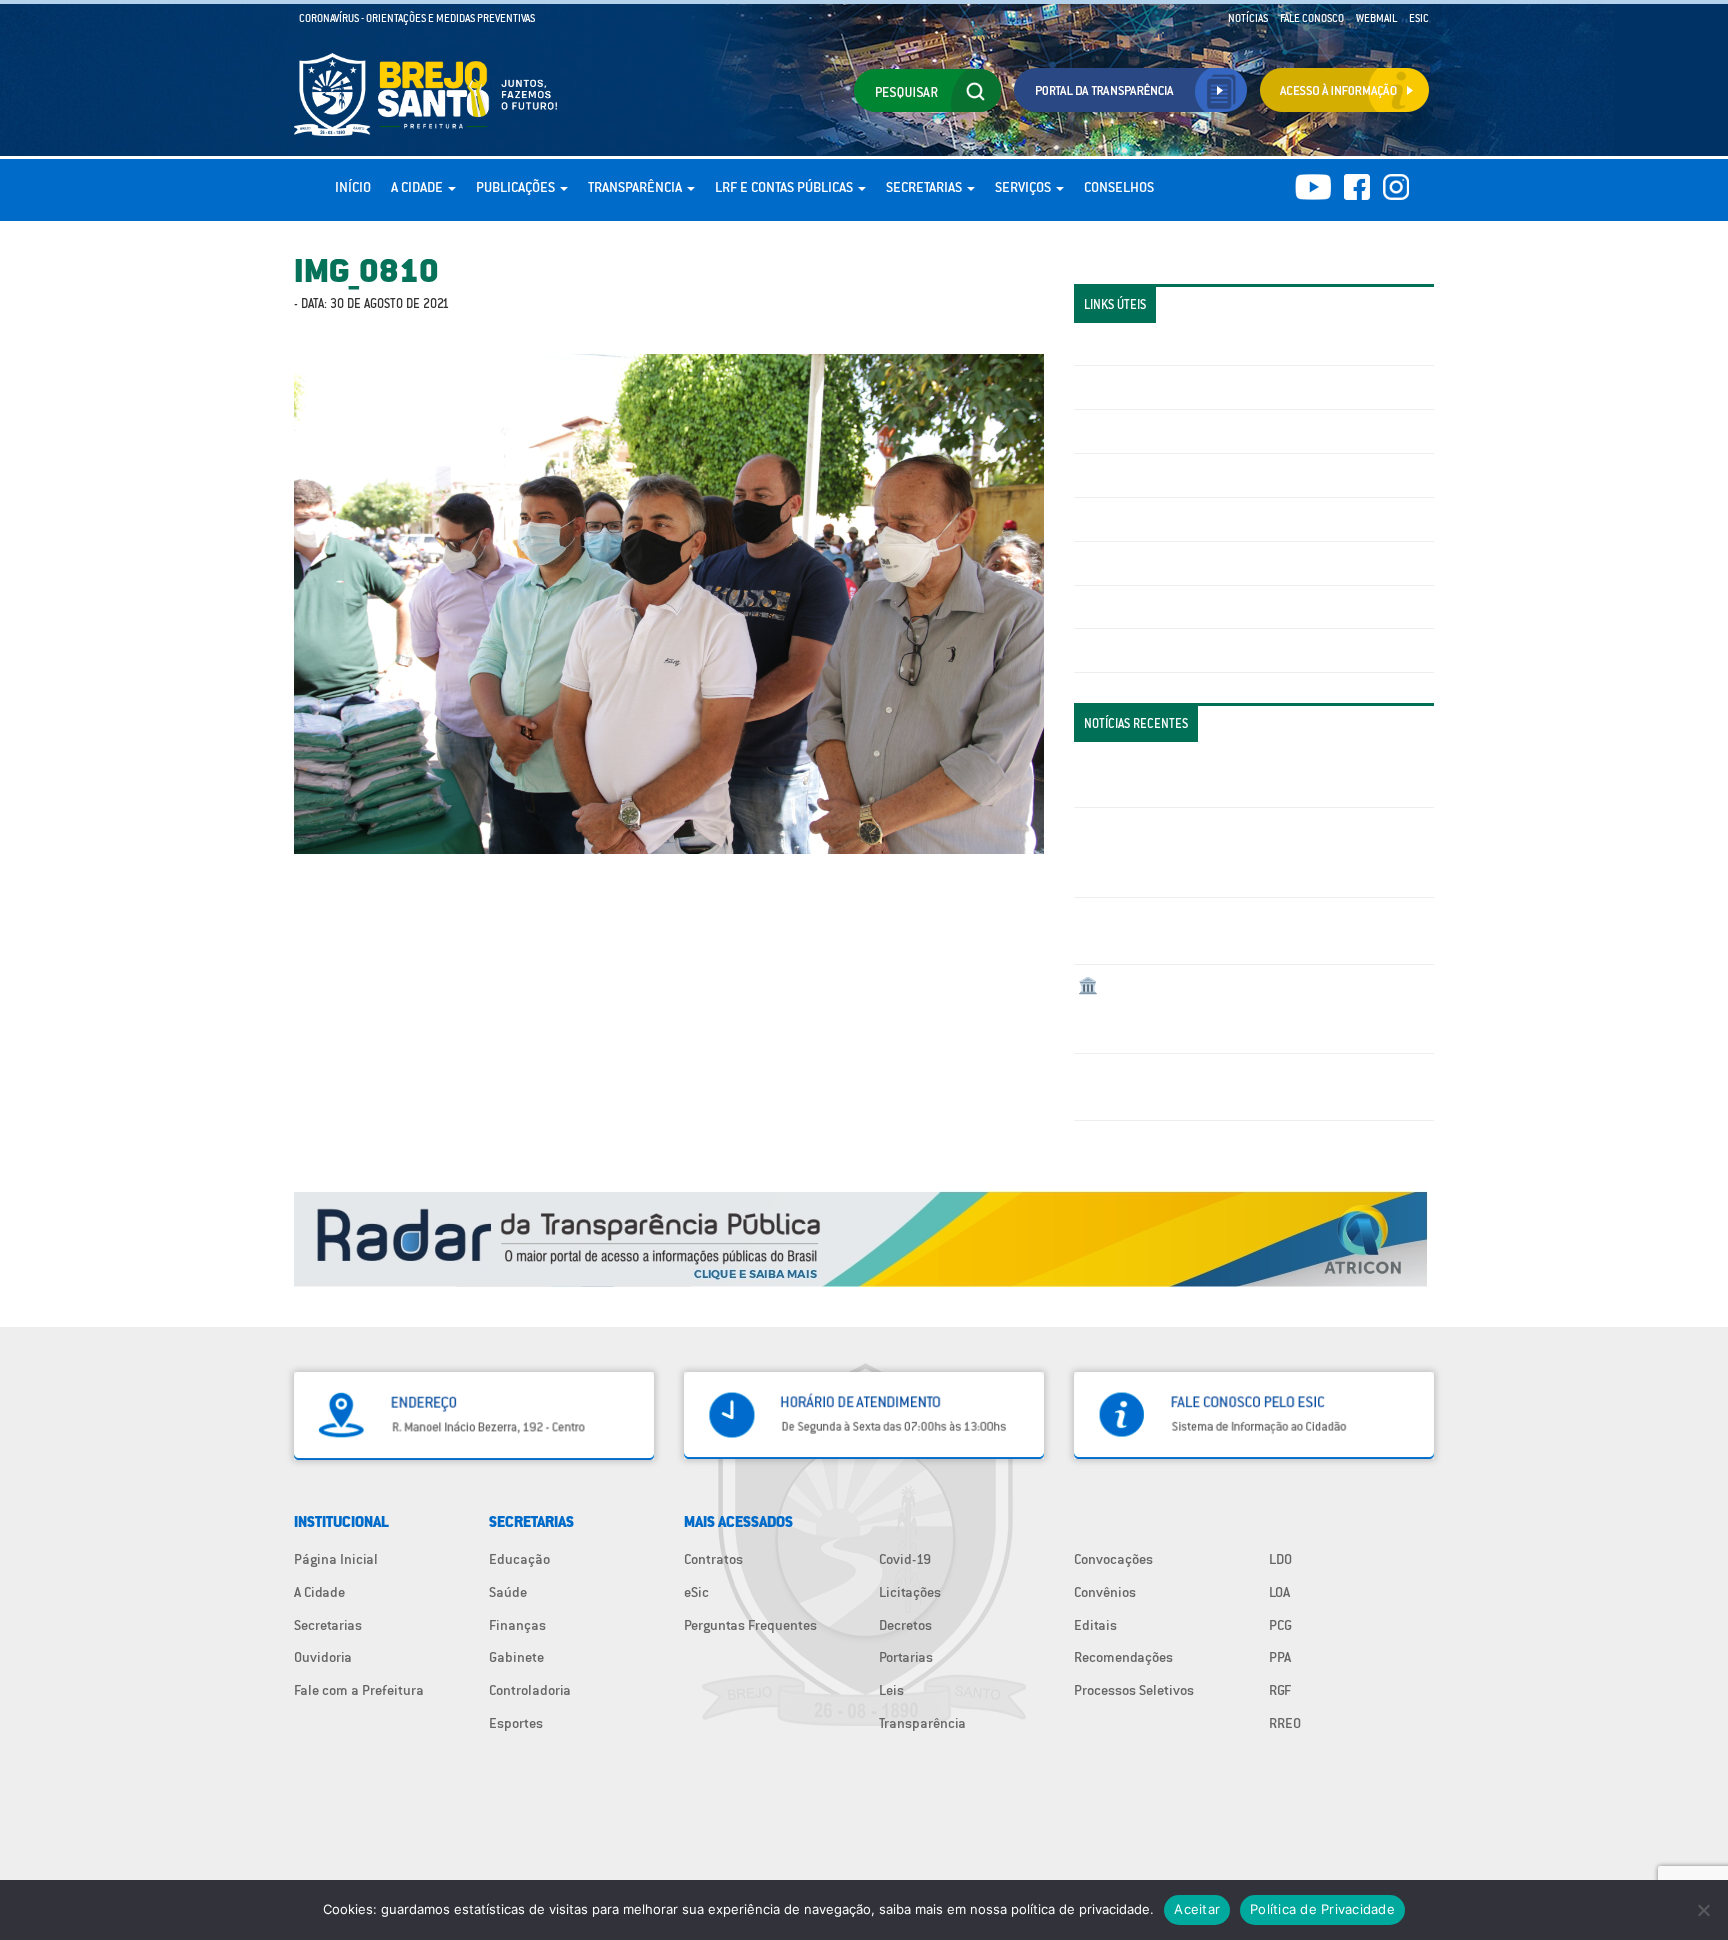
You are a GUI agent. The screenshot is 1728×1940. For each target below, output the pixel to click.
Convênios (1105, 1592)
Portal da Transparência (1149, 344)
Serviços (1024, 187)
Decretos (905, 1625)
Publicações (517, 187)
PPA (1280, 1657)
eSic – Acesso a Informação (1161, 431)
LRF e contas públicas (785, 187)
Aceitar (1197, 1909)
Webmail (1376, 18)
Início (353, 187)
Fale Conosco (1312, 18)
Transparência (636, 187)
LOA (1279, 1592)
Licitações (1109, 475)
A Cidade (418, 187)
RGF (1280, 1690)
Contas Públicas (1127, 387)
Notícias (1248, 18)
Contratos (713, 1559)
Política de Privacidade (1322, 1909)
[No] (1703, 1910)
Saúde (508, 1592)
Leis (891, 1690)
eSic (696, 1592)
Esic (1419, 18)
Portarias (906, 1657)
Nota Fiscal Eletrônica (1145, 519)
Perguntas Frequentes (1144, 563)
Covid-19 (905, 1559)
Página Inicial (336, 1559)
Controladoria (530, 1690)
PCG (1280, 1625)
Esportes (516, 1723)
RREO (1285, 1723)
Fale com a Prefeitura (359, 1690)
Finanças (517, 1625)
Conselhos (1119, 187)
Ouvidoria (323, 1657)
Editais (1095, 1625)
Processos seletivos (1138, 607)
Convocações (1113, 1559)
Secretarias (925, 187)
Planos (1099, 650)
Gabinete (516, 1657)
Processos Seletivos (1134, 1690)
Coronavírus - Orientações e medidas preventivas (417, 18)
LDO (1280, 1559)
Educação (519, 1559)
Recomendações (1123, 1657)
